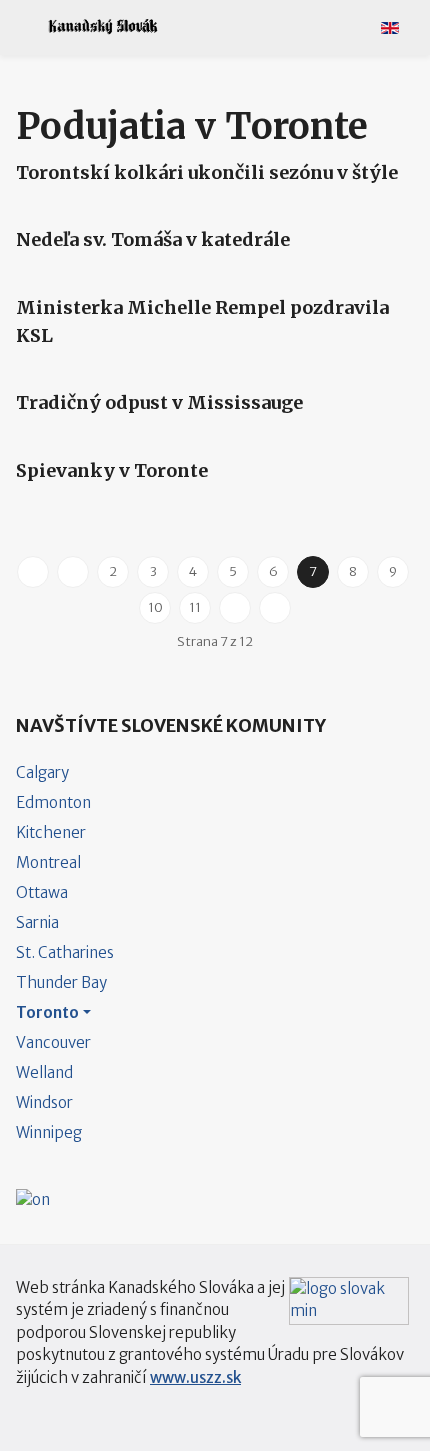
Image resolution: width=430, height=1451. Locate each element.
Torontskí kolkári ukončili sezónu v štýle (207, 172)
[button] (23, 27)
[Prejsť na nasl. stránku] (235, 608)
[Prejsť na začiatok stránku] (33, 572)
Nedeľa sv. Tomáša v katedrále (153, 239)
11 (195, 607)
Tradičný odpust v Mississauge (159, 402)
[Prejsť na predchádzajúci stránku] (73, 572)
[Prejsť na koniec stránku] (275, 608)
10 (155, 607)
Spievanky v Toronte (112, 470)
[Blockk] (103, 27)
